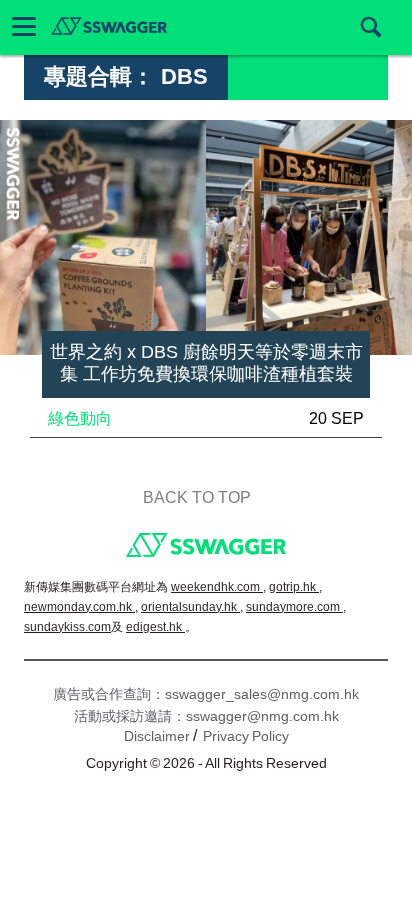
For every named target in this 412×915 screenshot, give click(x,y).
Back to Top (197, 497)
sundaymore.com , (296, 607)
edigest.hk (155, 627)
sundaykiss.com (67, 627)
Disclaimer (157, 736)
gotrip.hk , (295, 587)
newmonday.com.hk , (81, 607)
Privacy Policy (246, 736)
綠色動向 (80, 418)
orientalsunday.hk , (192, 607)
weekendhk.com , (218, 587)
